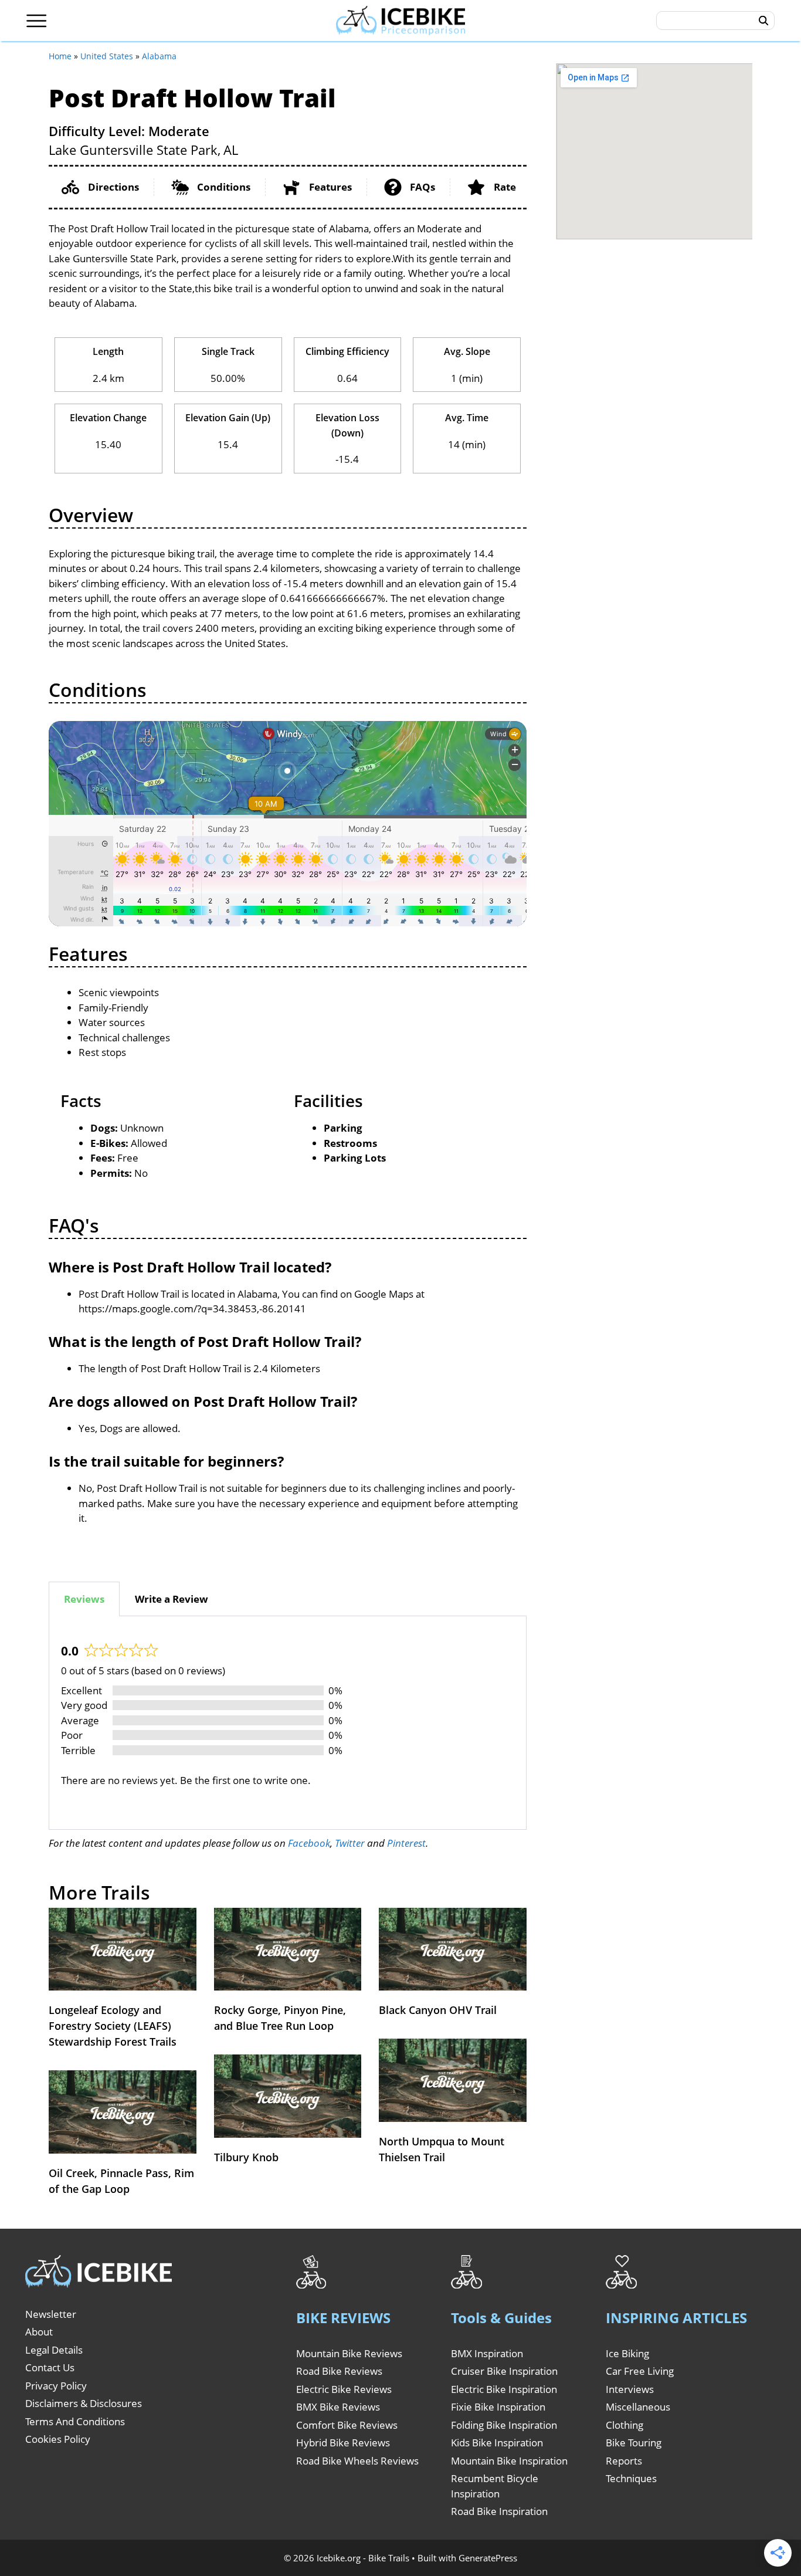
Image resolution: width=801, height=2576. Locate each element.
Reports (624, 2461)
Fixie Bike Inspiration (498, 2407)
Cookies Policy (58, 2439)
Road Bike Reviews (339, 2371)
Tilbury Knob (246, 2157)
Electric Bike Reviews (344, 2389)
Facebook (309, 1843)
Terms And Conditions (75, 2421)
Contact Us (50, 2367)
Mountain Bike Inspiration (509, 2461)
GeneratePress (488, 2558)
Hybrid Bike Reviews (343, 2443)
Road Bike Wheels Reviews (357, 2461)
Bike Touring (634, 2443)
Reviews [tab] (84, 1599)
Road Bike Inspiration (499, 2511)
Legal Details (54, 2350)
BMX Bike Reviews (338, 2407)
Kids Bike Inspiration (497, 2443)
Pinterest (406, 1843)
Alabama (159, 56)
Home (60, 56)
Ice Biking (627, 2353)
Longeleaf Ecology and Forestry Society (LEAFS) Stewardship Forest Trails (113, 2026)
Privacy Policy (56, 2386)
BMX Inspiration (487, 2353)
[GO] (764, 21)
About (39, 2332)
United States (107, 56)
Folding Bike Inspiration (504, 2425)
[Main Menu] (37, 21)
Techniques (631, 2478)
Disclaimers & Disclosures (84, 2403)
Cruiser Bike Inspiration (504, 2371)
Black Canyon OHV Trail (438, 2010)
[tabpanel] (288, 1723)
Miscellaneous (638, 2407)
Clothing (624, 2425)
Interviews (630, 2389)
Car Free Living (640, 2371)
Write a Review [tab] (172, 1599)
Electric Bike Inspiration (504, 2389)
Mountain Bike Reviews (349, 2353)
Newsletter (51, 2314)
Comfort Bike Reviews (347, 2425)
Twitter (350, 1843)
